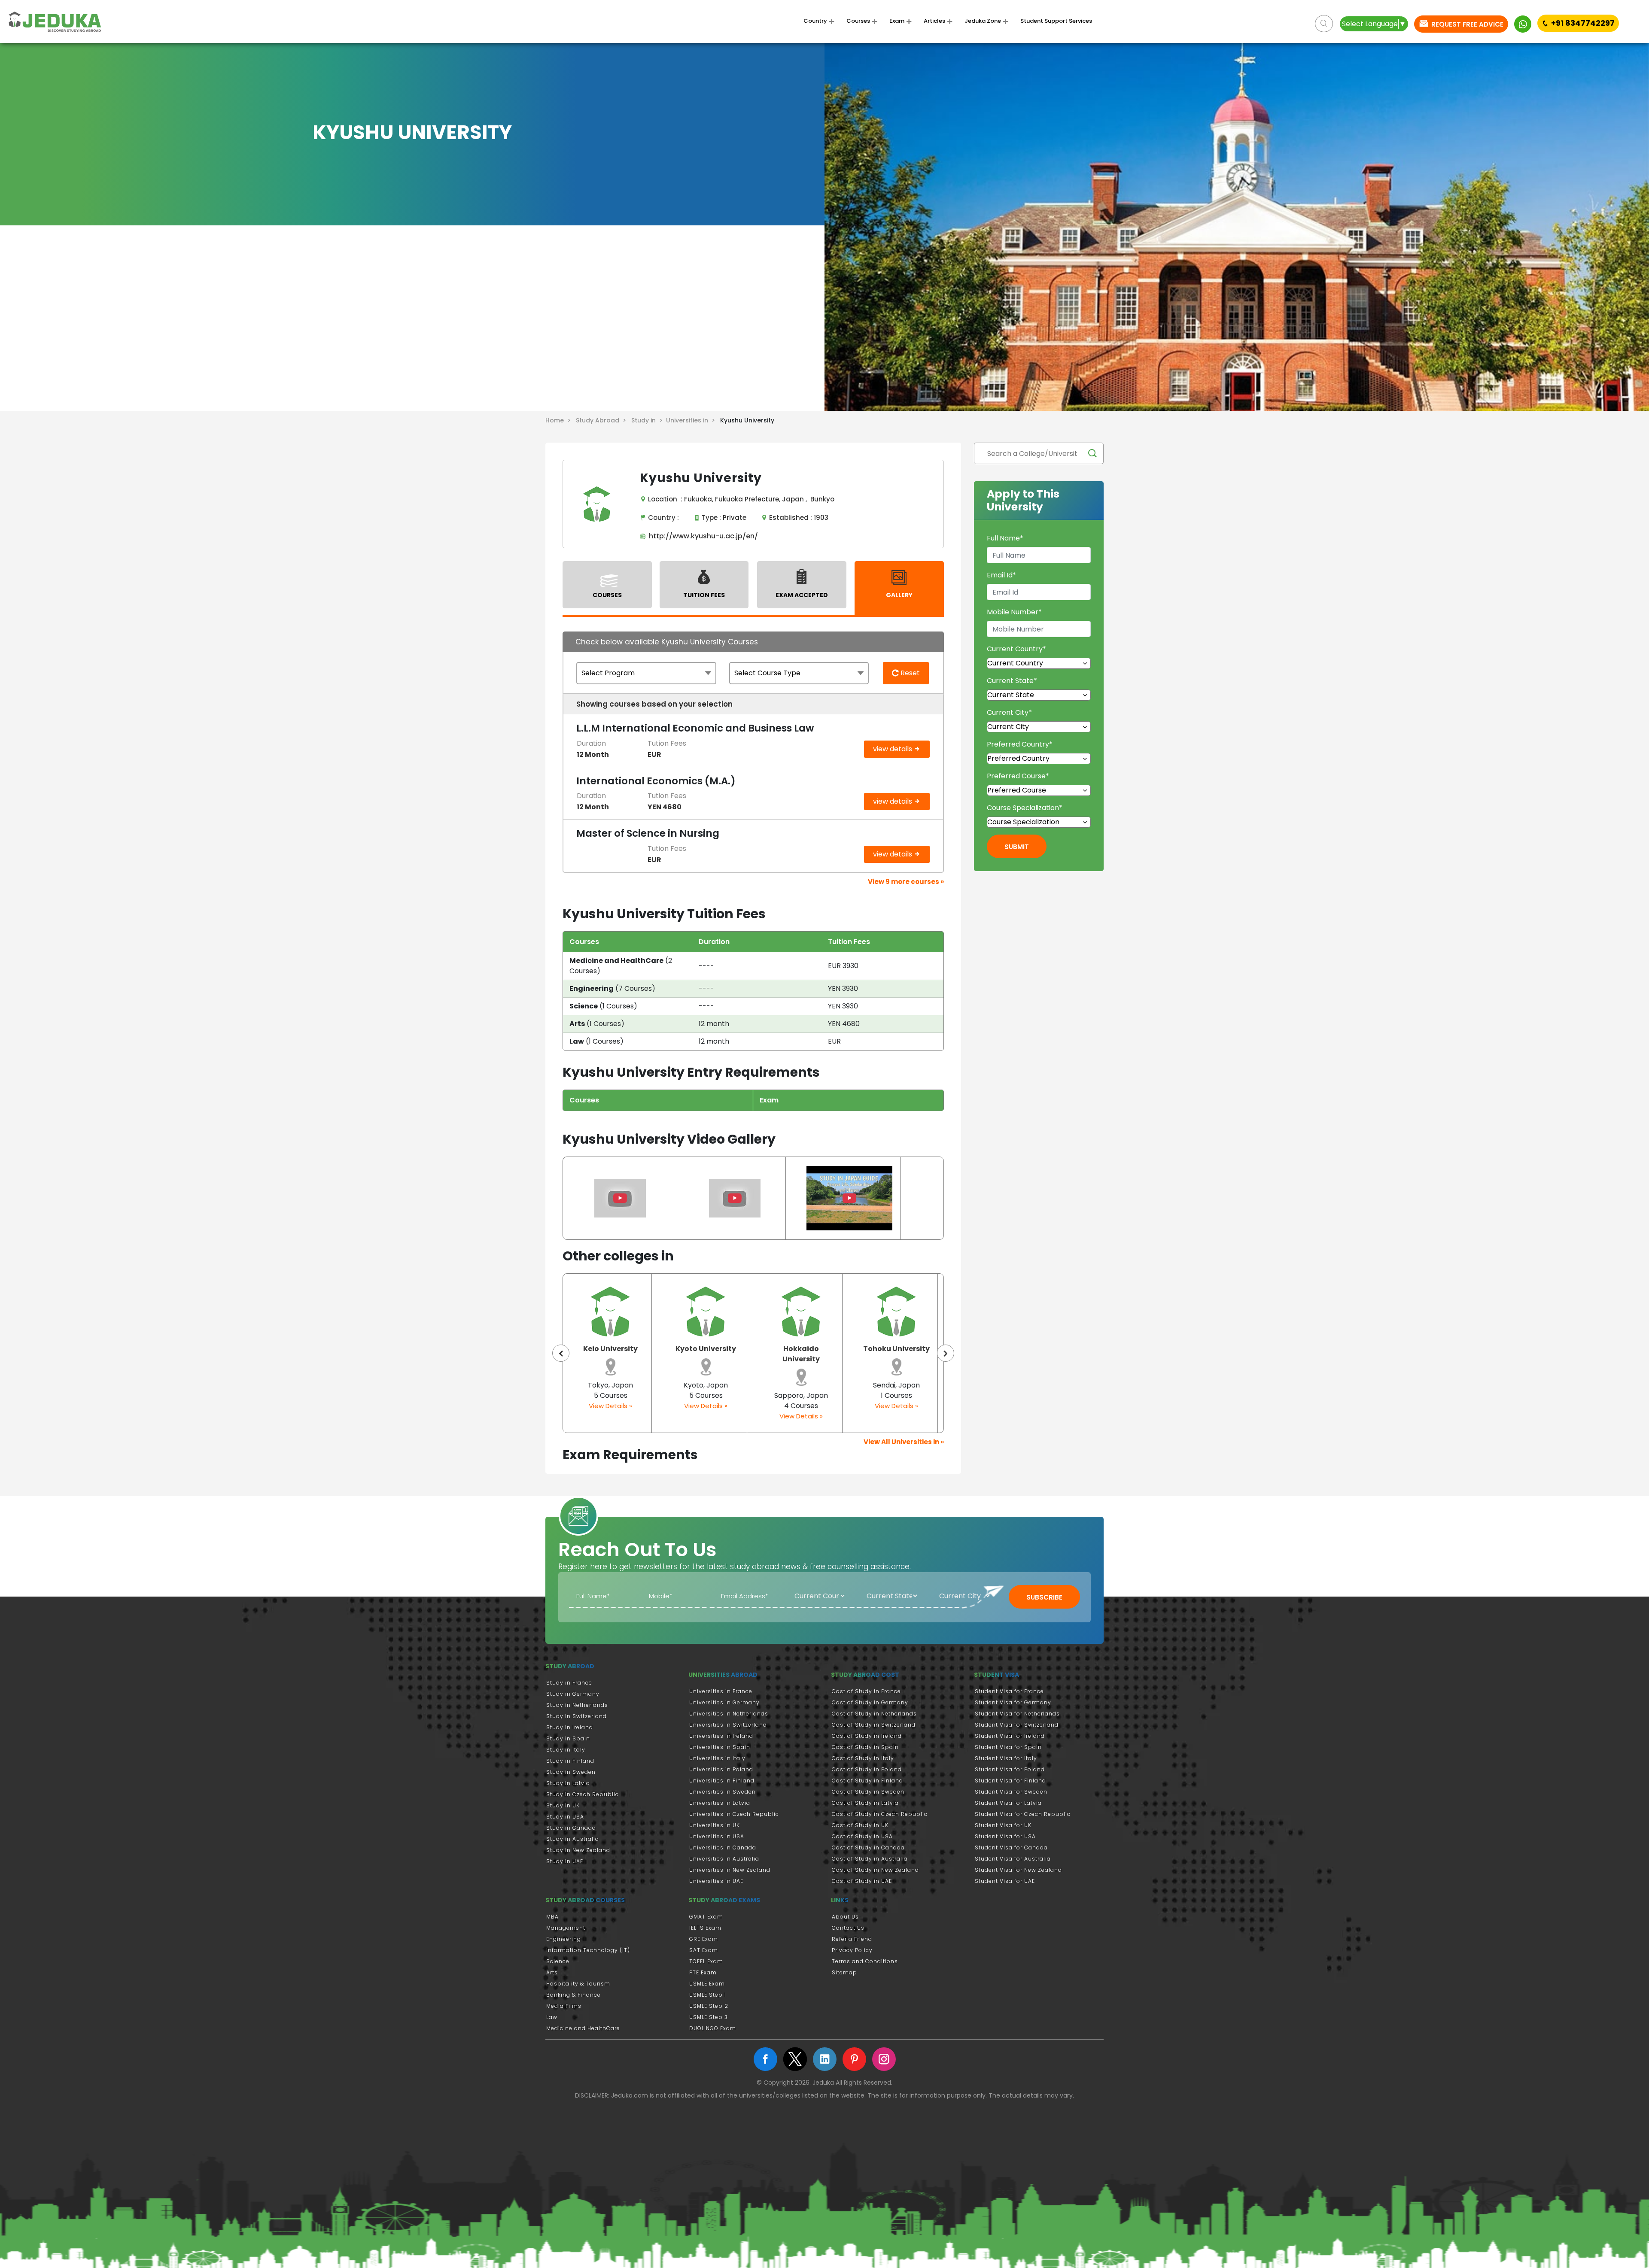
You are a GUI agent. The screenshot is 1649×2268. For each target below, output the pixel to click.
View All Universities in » (904, 1442)
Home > (560, 420)
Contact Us (848, 1928)
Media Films (564, 2006)
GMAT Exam (706, 1917)
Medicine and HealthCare (583, 2028)
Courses (858, 21)
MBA (552, 1917)
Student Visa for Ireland (1010, 1736)
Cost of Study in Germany (870, 1702)
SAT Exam (704, 1950)
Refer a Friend (852, 1939)
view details (893, 749)
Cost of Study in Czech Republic (880, 1814)
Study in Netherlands (577, 1705)
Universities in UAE (716, 1881)
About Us (845, 1917)
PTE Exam (703, 1972)
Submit (1017, 847)
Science (558, 1961)
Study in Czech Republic (583, 1794)
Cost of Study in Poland (867, 1769)
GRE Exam (704, 1939)
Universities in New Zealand (730, 1870)
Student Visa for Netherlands (1017, 1714)
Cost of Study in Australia (870, 1859)
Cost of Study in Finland (867, 1781)
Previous (561, 1353)
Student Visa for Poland (1010, 1769)
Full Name (1005, 538)
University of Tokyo (897, 1354)
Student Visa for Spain (1008, 1747)
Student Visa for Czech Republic (1023, 1814)
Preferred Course (1018, 776)
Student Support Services (1056, 21)
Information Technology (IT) (588, 1950)
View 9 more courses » (906, 882)
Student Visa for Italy (1006, 1758)
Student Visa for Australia (1013, 1859)
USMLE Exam (707, 1984)
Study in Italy (566, 1750)
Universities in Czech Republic (734, 1814)
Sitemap (844, 1972)
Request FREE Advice (1466, 24)
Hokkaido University (610, 1354)
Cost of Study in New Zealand (875, 1870)
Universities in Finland (722, 1781)
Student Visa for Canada (1011, 1847)
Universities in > (692, 420)
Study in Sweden (571, 1772)
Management (566, 1928)
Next (946, 1353)
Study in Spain (568, 1738)
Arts (552, 1972)
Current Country (1016, 649)
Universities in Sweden (723, 1792)
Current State (1012, 681)
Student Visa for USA (1005, 1836)
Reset (909, 673)
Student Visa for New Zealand (1018, 1870)
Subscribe (1044, 1597)
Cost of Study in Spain (865, 1747)
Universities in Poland (721, 1769)
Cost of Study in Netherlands (874, 1714)
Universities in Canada (723, 1847)
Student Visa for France (1009, 1691)
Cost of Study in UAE (862, 1881)
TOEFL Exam (706, 1961)
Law (552, 2017)
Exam (897, 21)
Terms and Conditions (865, 1961)
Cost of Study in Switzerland (874, 1725)
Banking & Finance (573, 1995)
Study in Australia (573, 1839)
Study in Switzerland (577, 1716)
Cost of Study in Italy (863, 1758)
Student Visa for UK (1003, 1825)
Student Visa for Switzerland (1017, 1725)
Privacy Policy (852, 1950)
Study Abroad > (603, 420)
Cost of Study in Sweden (868, 1792)
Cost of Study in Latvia (865, 1803)
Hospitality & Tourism (578, 1984)
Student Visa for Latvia (1008, 1803)
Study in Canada (571, 1828)
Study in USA (565, 1817)
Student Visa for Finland (1010, 1781)
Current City (1009, 712)
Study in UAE (565, 1861)
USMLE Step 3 (709, 2017)
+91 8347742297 (1583, 23)
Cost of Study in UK (860, 1825)
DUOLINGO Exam (713, 2028)
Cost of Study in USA (862, 1836)
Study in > (649, 420)
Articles (934, 21)
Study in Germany (573, 1694)
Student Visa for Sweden (1011, 1792)
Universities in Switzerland (728, 1725)
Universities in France (721, 1691)
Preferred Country (1020, 744)
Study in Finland (570, 1761)
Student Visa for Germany (1013, 1702)
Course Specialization (1025, 808)
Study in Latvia (568, 1783)
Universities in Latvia (720, 1803)
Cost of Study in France (866, 1691)
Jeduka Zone (983, 21)
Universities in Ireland (721, 1736)
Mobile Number (1014, 612)
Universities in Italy (717, 1758)
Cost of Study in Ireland (867, 1736)
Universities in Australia (724, 1859)
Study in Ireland (570, 1727)
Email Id (1001, 575)
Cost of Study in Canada (868, 1847)
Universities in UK (715, 1825)
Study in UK (563, 1805)
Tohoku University (706, 1349)
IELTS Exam (705, 1928)
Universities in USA (717, 1836)
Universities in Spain (720, 1747)
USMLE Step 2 (709, 2006)
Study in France (569, 1683)
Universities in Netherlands (729, 1714)
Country (815, 21)
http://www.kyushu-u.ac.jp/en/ (702, 536)
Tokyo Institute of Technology (801, 1354)
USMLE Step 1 (708, 1995)
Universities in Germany (724, 1702)
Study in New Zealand (578, 1850)
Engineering (564, 1939)
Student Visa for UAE (1005, 1881)
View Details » (610, 1416)
